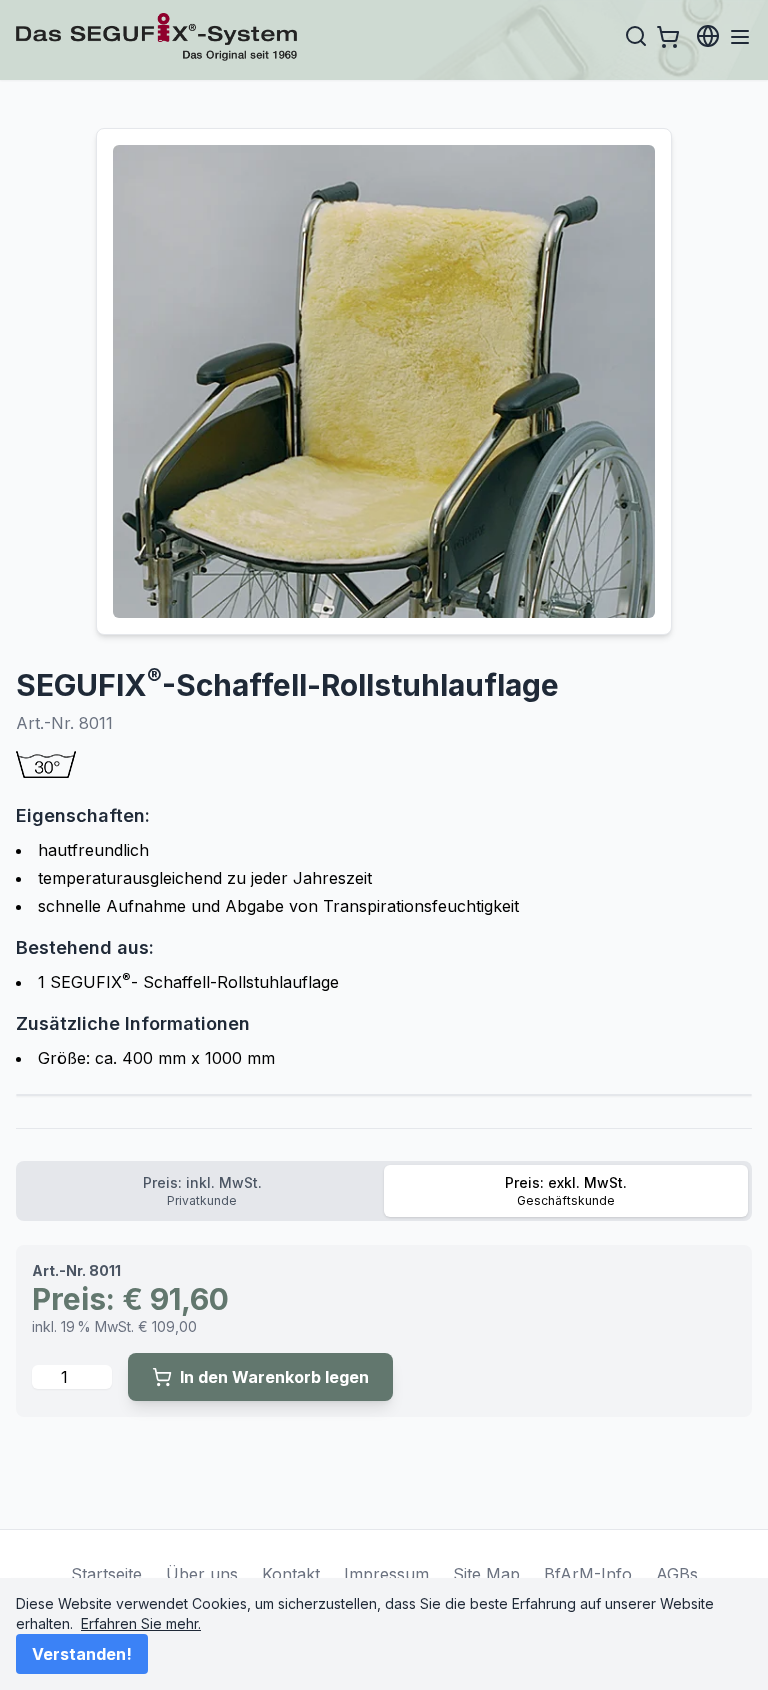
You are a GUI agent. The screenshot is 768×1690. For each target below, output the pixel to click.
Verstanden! (82, 1654)
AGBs (677, 1574)
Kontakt (291, 1574)
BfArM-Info (588, 1574)
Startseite (106, 1574)
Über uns (202, 1574)
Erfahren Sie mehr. (141, 1623)
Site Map (486, 1574)
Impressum (386, 1574)
